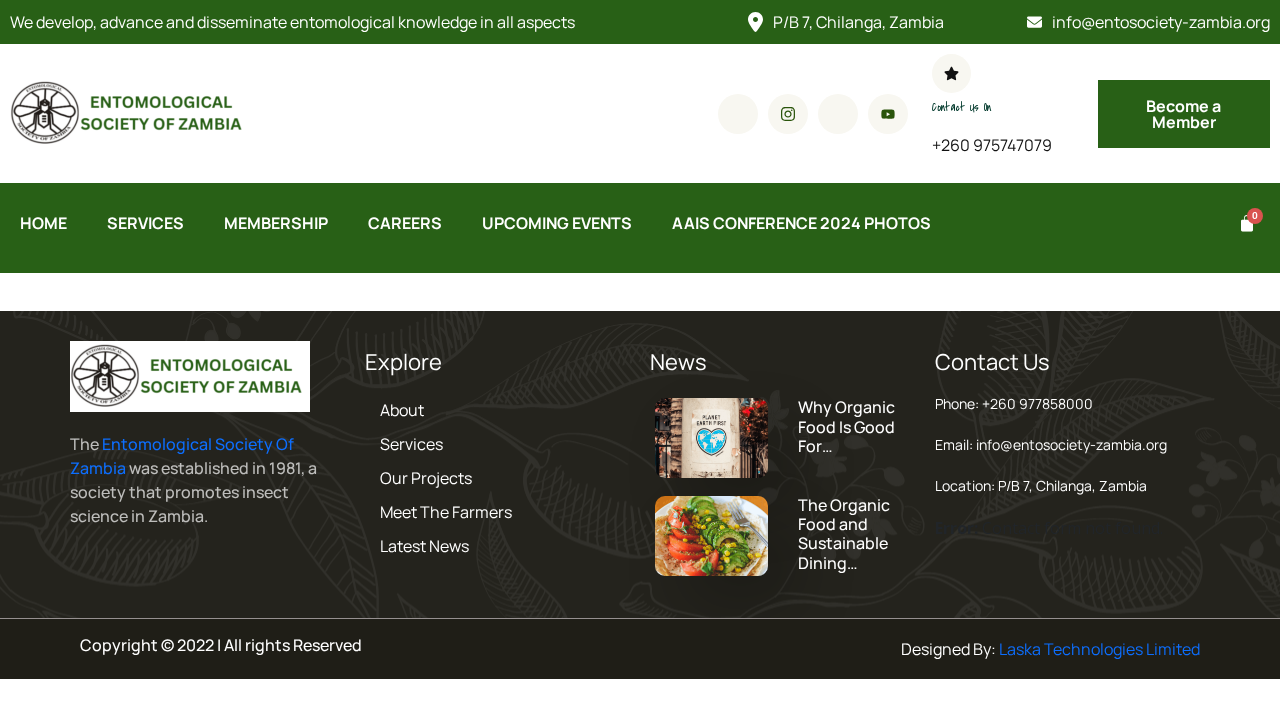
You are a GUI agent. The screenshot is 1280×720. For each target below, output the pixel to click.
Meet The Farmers (446, 512)
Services (145, 223)
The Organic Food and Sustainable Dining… (844, 534)
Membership (276, 223)
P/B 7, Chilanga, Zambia (858, 22)
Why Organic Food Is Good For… (846, 426)
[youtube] (888, 114)
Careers (405, 223)
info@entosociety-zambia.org (1161, 22)
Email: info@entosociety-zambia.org (1051, 444)
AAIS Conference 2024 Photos (801, 223)
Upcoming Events (557, 223)
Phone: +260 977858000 (1014, 403)
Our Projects (426, 478)
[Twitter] (838, 114)
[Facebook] (738, 114)
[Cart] (1244, 224)
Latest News (424, 546)
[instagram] (788, 114)
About (402, 410)
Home (43, 223)
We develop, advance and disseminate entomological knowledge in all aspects (292, 22)
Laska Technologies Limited (1099, 649)
